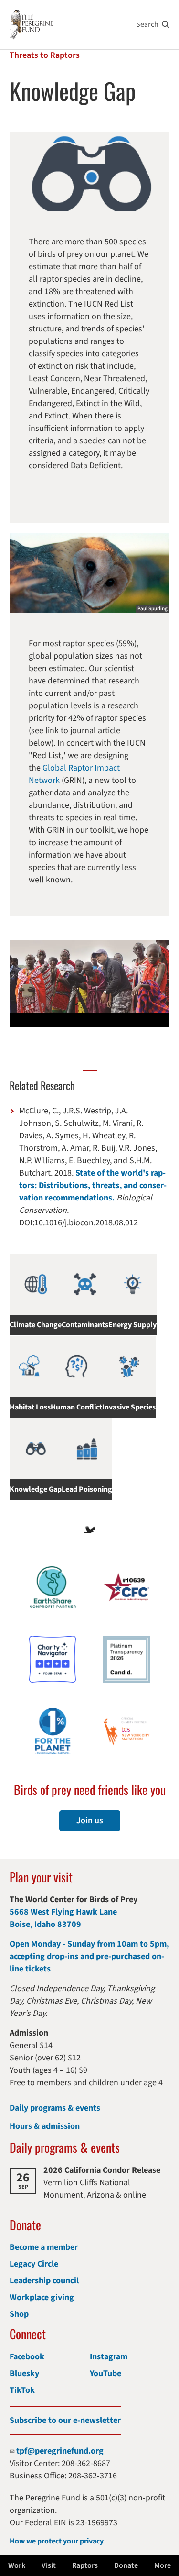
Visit (49, 2565)
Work (17, 2565)
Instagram (109, 2357)
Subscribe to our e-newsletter (65, 2420)
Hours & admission (45, 2126)
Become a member (44, 2247)
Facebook (27, 2357)
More (163, 2565)
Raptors (85, 2565)
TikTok (22, 2390)
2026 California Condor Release (102, 2170)
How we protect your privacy (57, 2541)
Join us (90, 1821)
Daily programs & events (55, 2108)
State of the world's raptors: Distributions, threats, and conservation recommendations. (93, 1185)
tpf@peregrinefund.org (60, 2451)
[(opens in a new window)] (53, 1659)
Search (147, 24)
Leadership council (44, 2281)
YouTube (105, 2373)
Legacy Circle (34, 2264)
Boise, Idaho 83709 (45, 1924)
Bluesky (24, 2373)
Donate (126, 2565)
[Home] (31, 25)
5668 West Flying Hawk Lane (63, 1912)
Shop (19, 2314)
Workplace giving (42, 2297)
